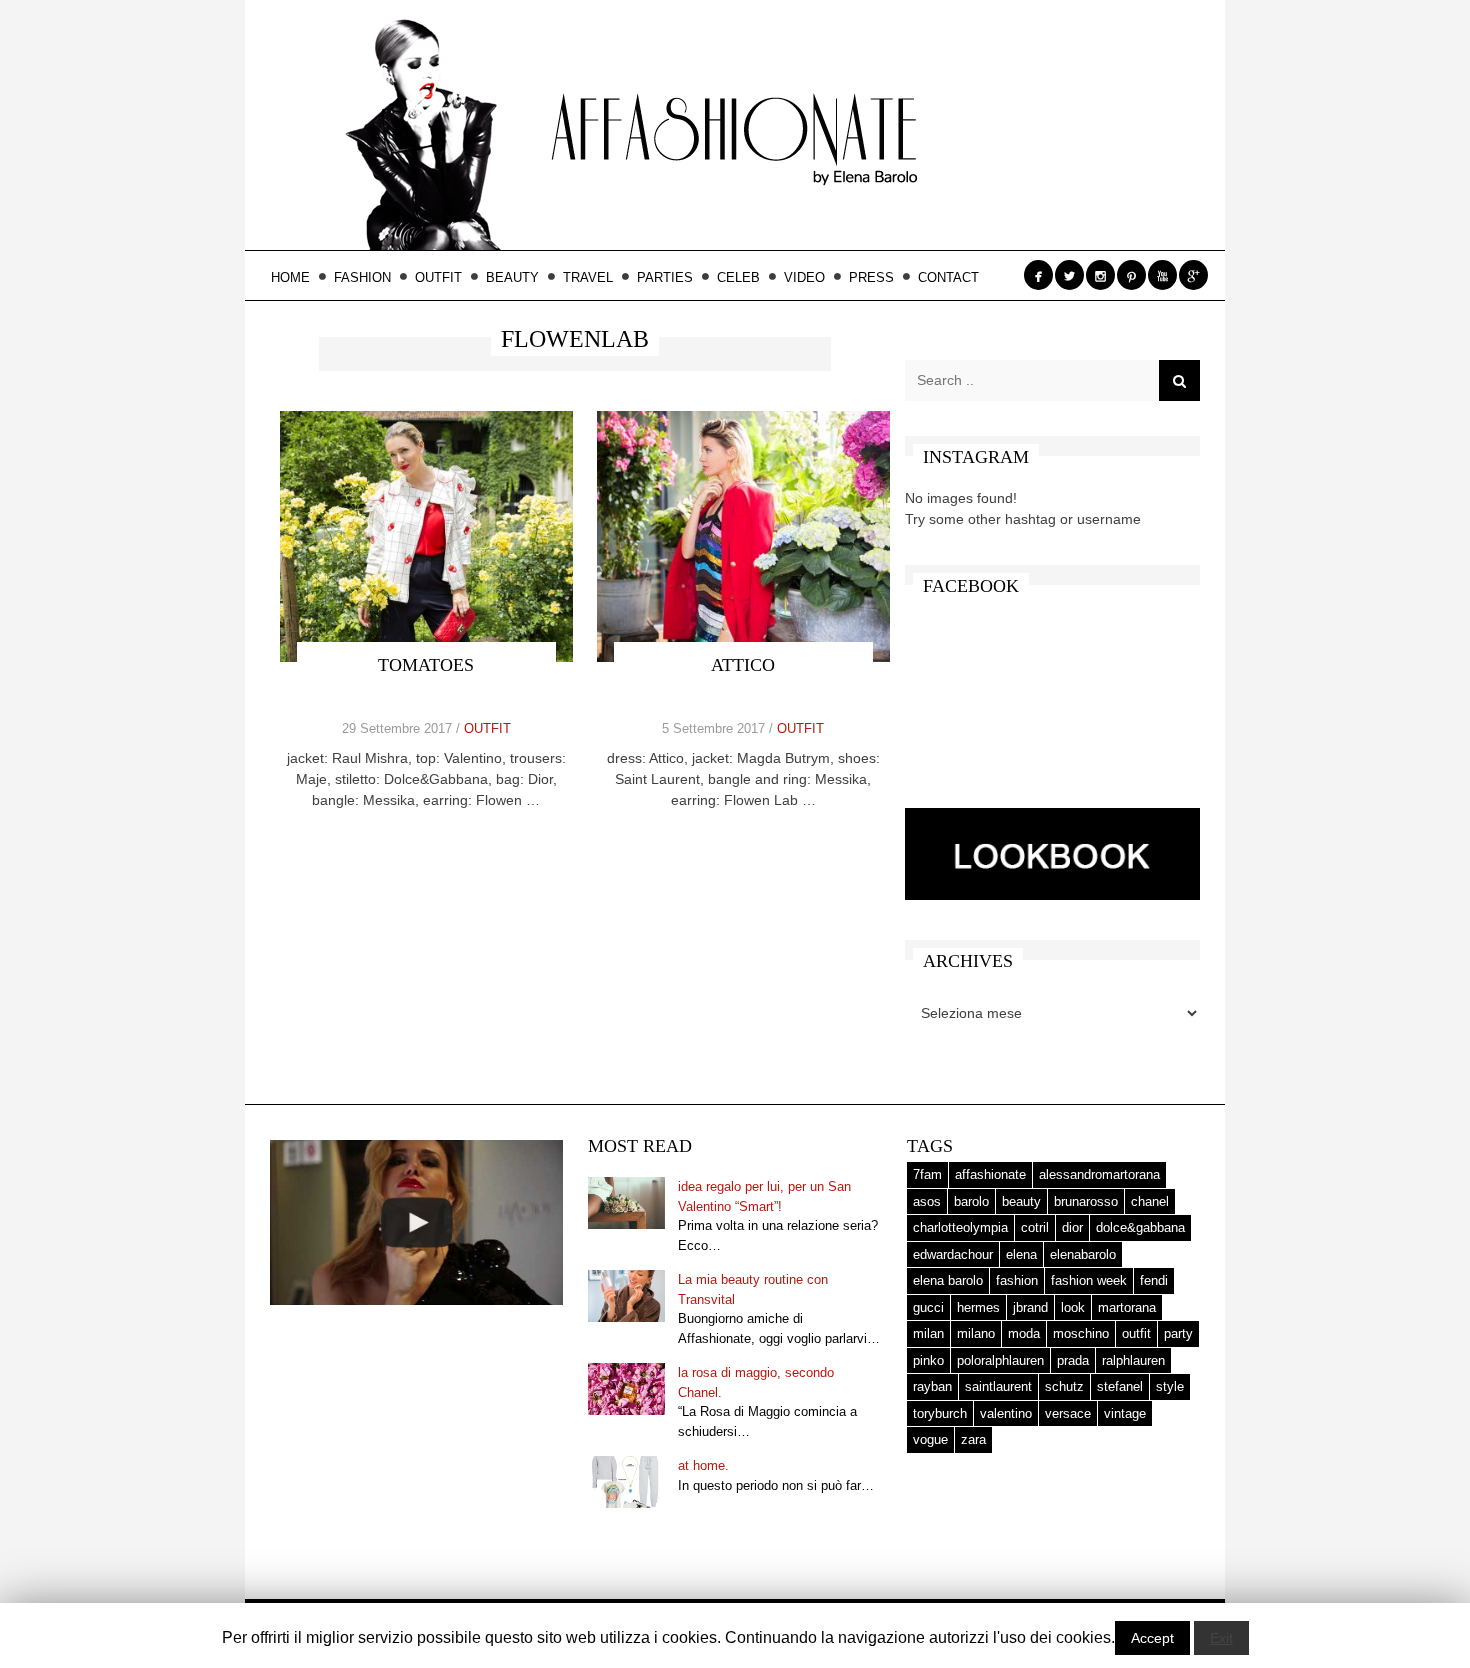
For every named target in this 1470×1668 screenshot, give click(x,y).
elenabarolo (1083, 1254)
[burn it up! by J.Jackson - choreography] (416, 1222)
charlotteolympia (960, 1227)
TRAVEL (588, 277)
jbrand (1030, 1307)
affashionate (990, 1174)
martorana (1127, 1307)
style (1170, 1386)
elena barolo (948, 1280)
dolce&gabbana (1140, 1227)
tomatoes (426, 665)
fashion (1017, 1280)
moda (1024, 1333)
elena (1021, 1254)
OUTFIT (438, 277)
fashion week (1089, 1280)
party (1178, 1333)
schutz (1064, 1386)
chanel (1150, 1201)
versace (1068, 1413)
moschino (1081, 1333)
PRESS (871, 277)
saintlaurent (998, 1386)
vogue (930, 1439)
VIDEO (804, 277)
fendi (1154, 1280)
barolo (971, 1201)
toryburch (940, 1413)
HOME (290, 277)
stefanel (1120, 1386)
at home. (703, 1465)
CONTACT (948, 277)
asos (927, 1201)
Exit (1221, 1638)
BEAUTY (512, 277)
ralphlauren (1133, 1360)
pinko (928, 1360)
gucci (928, 1307)
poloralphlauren (1000, 1360)
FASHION (362, 277)
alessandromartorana (1099, 1174)
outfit (1136, 1333)
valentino (1006, 1413)
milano (976, 1333)
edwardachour (953, 1254)
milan (928, 1333)
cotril (1035, 1227)
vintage (1125, 1413)
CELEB (738, 277)
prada (1073, 1360)
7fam (927, 1174)
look (1073, 1307)
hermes (978, 1307)
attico (743, 665)
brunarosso (1086, 1201)
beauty (1021, 1201)
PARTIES (665, 277)
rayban (932, 1386)
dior (1072, 1227)
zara (973, 1439)
